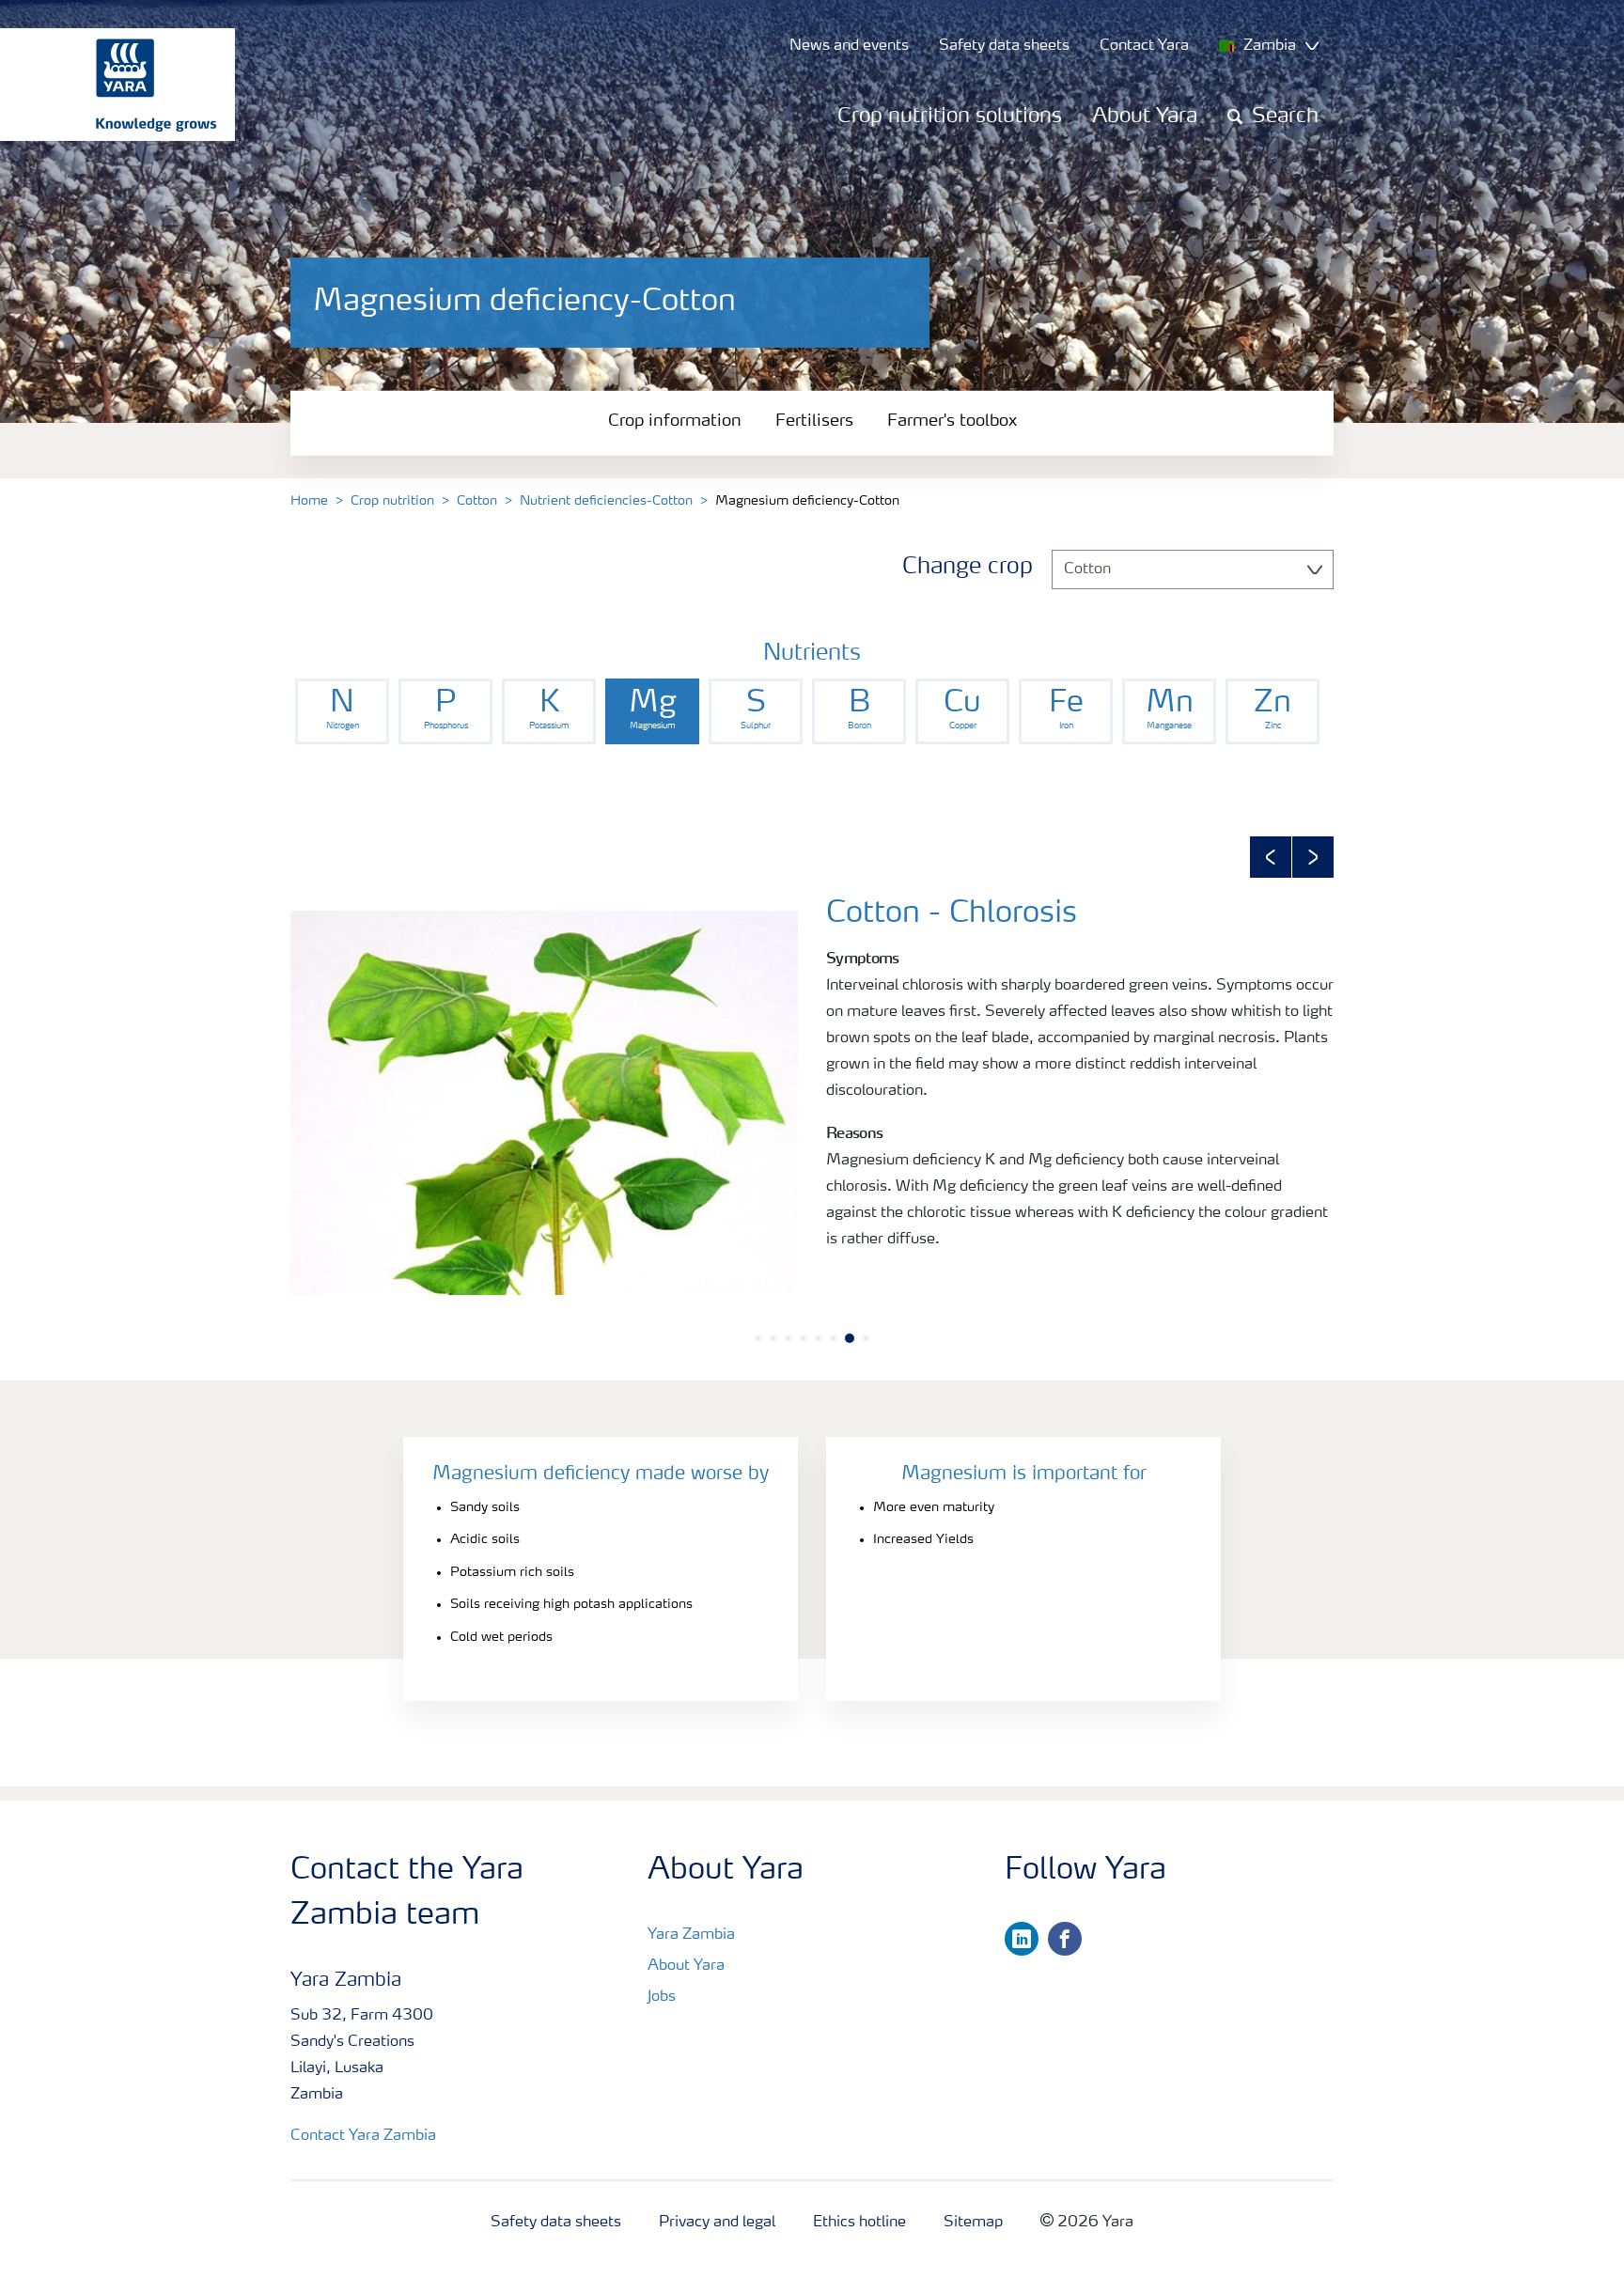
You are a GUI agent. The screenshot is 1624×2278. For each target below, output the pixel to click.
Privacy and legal (717, 2223)
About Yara (1145, 117)
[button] (1271, 857)
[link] (342, 711)
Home (309, 501)
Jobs (662, 1997)
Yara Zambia (691, 1935)
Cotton (477, 501)
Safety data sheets (556, 2223)
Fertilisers (814, 421)
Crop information (675, 421)
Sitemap (973, 2223)
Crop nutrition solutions (950, 117)
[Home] (108, 85)
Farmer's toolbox (952, 421)
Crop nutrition (392, 501)
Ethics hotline (859, 2223)
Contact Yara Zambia (363, 2136)
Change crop (968, 568)
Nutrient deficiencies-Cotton (606, 501)
